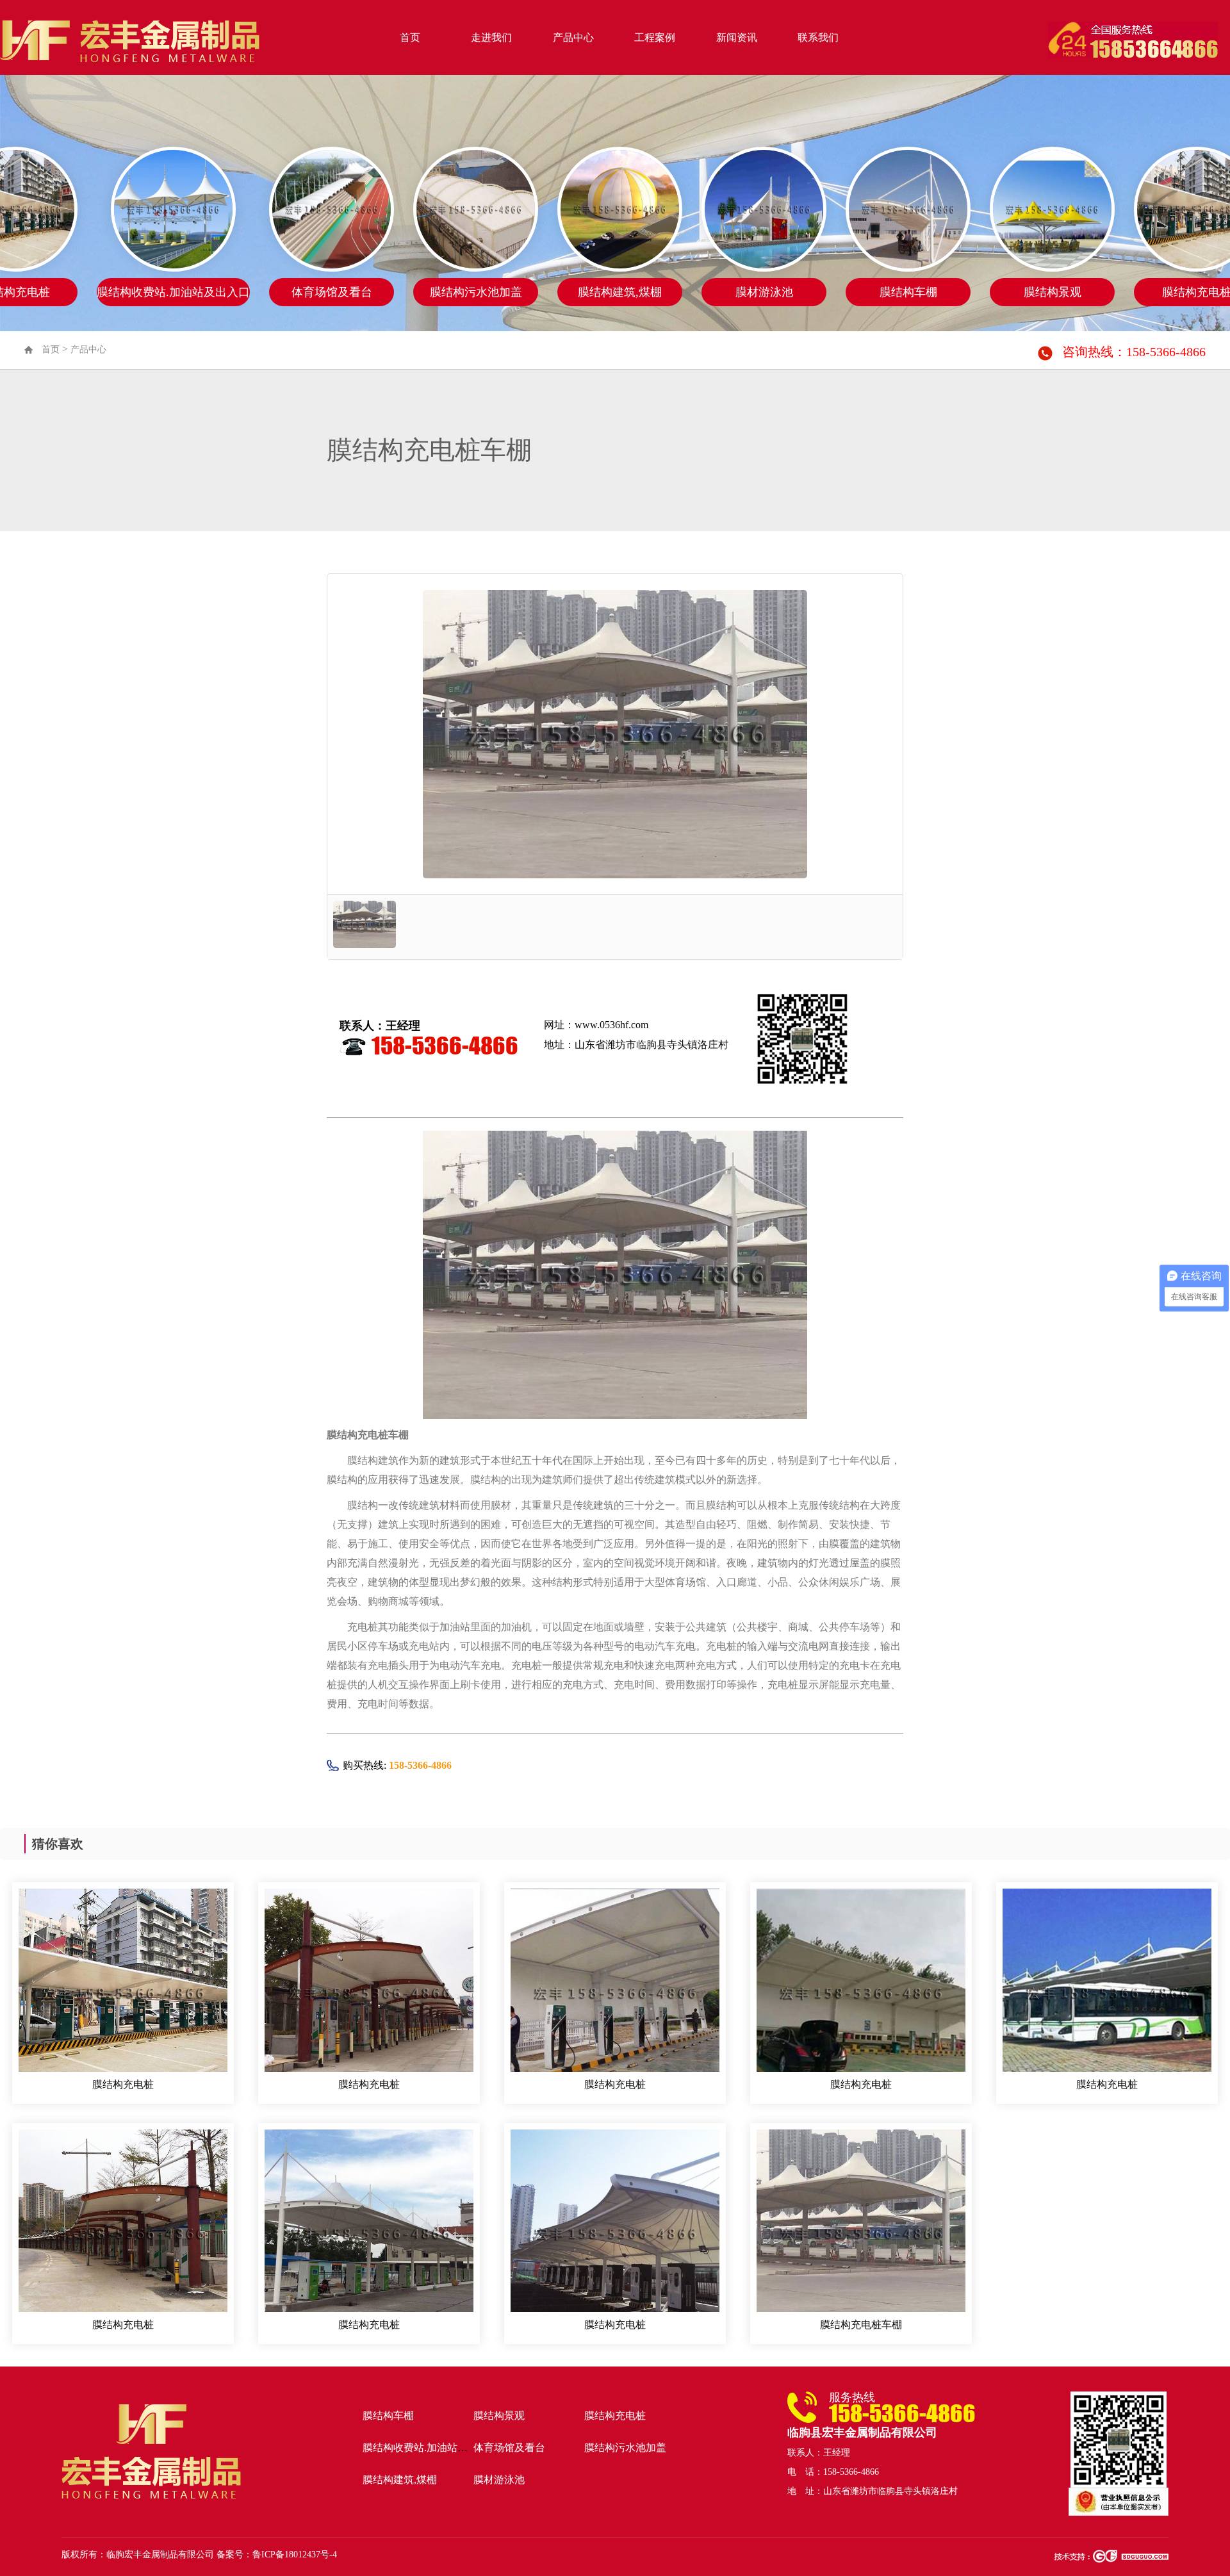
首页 (410, 37)
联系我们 (818, 37)
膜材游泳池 (499, 2480)
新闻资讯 (737, 37)
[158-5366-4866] (1133, 38)
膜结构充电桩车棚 (861, 2325)
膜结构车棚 (388, 2416)
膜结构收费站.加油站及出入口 (430, 2448)
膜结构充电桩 (123, 2084)
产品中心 (573, 37)
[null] (123, 1991)
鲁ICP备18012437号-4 (295, 2555)
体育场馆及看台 (509, 2448)
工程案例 (655, 37)
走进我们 (491, 37)
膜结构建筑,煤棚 (400, 2480)
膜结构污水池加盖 (625, 2448)
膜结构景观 (499, 2416)
